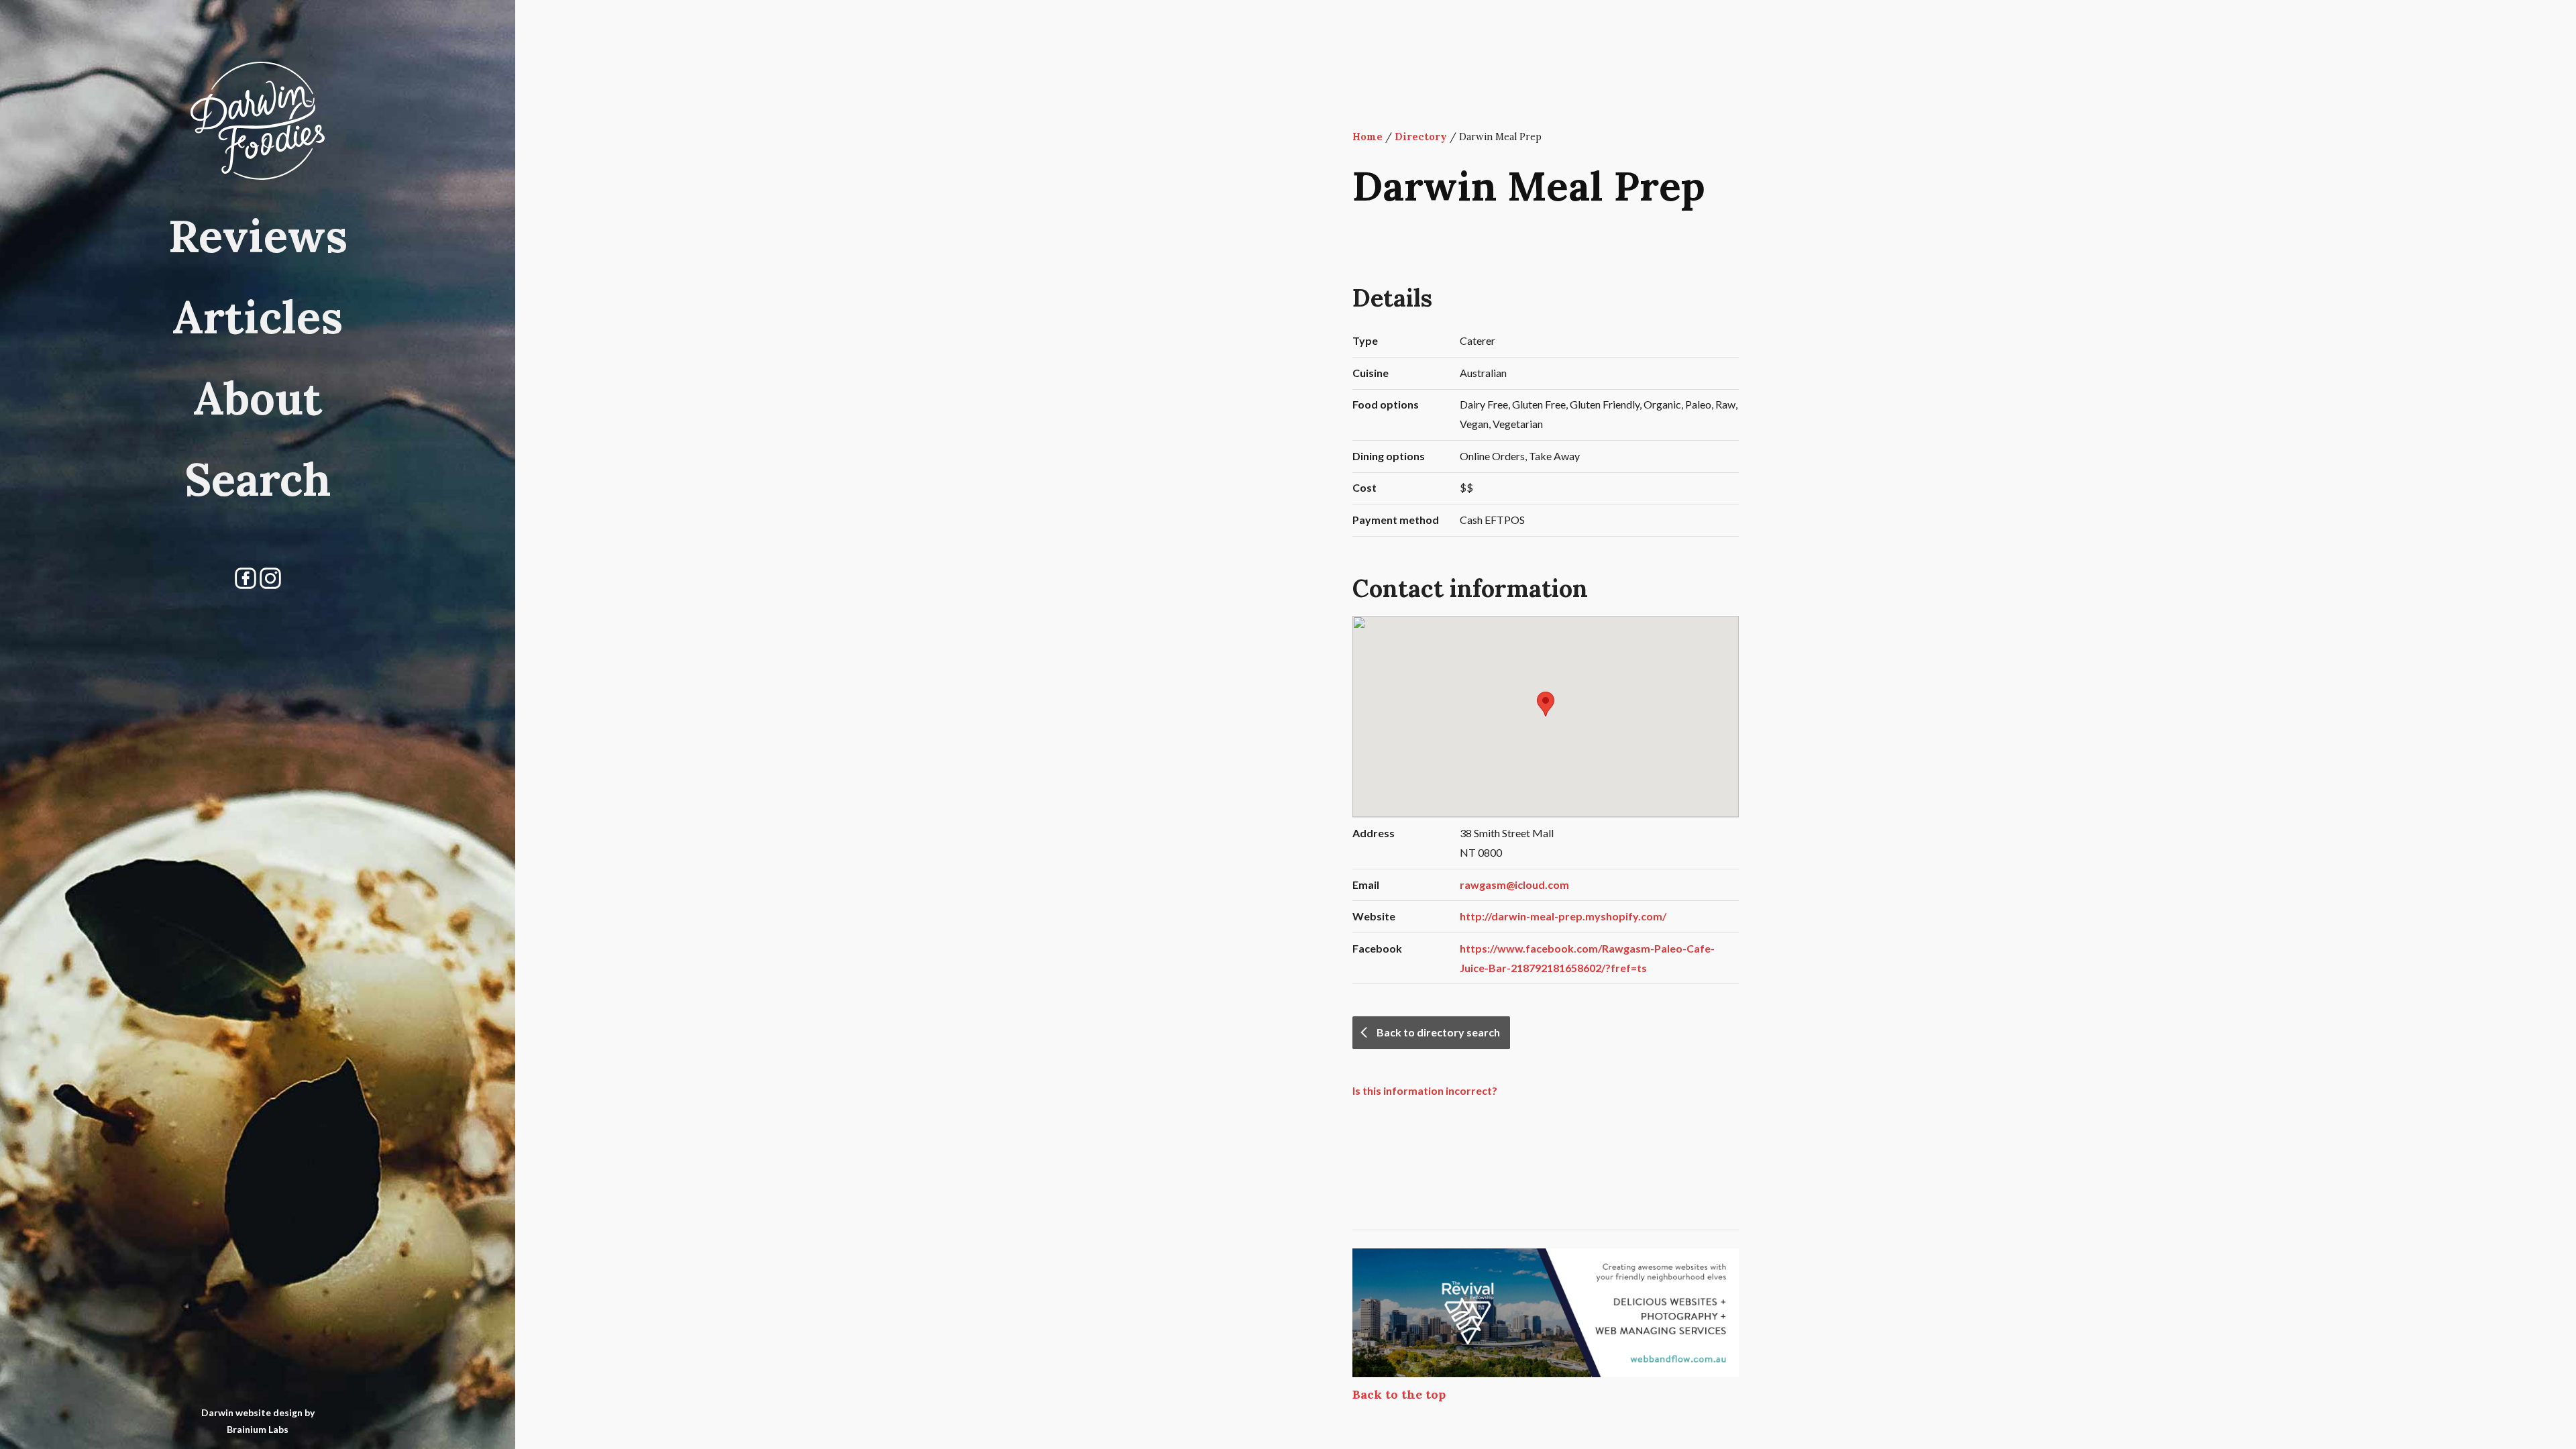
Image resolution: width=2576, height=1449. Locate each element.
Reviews (258, 235)
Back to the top (1399, 1394)
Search (258, 479)
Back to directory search (1438, 1032)
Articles (258, 317)
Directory (1421, 137)
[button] (1546, 704)
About (258, 398)
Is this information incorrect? (1425, 1090)
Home (1367, 137)
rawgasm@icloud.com (1514, 884)
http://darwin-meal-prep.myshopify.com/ (1563, 916)
